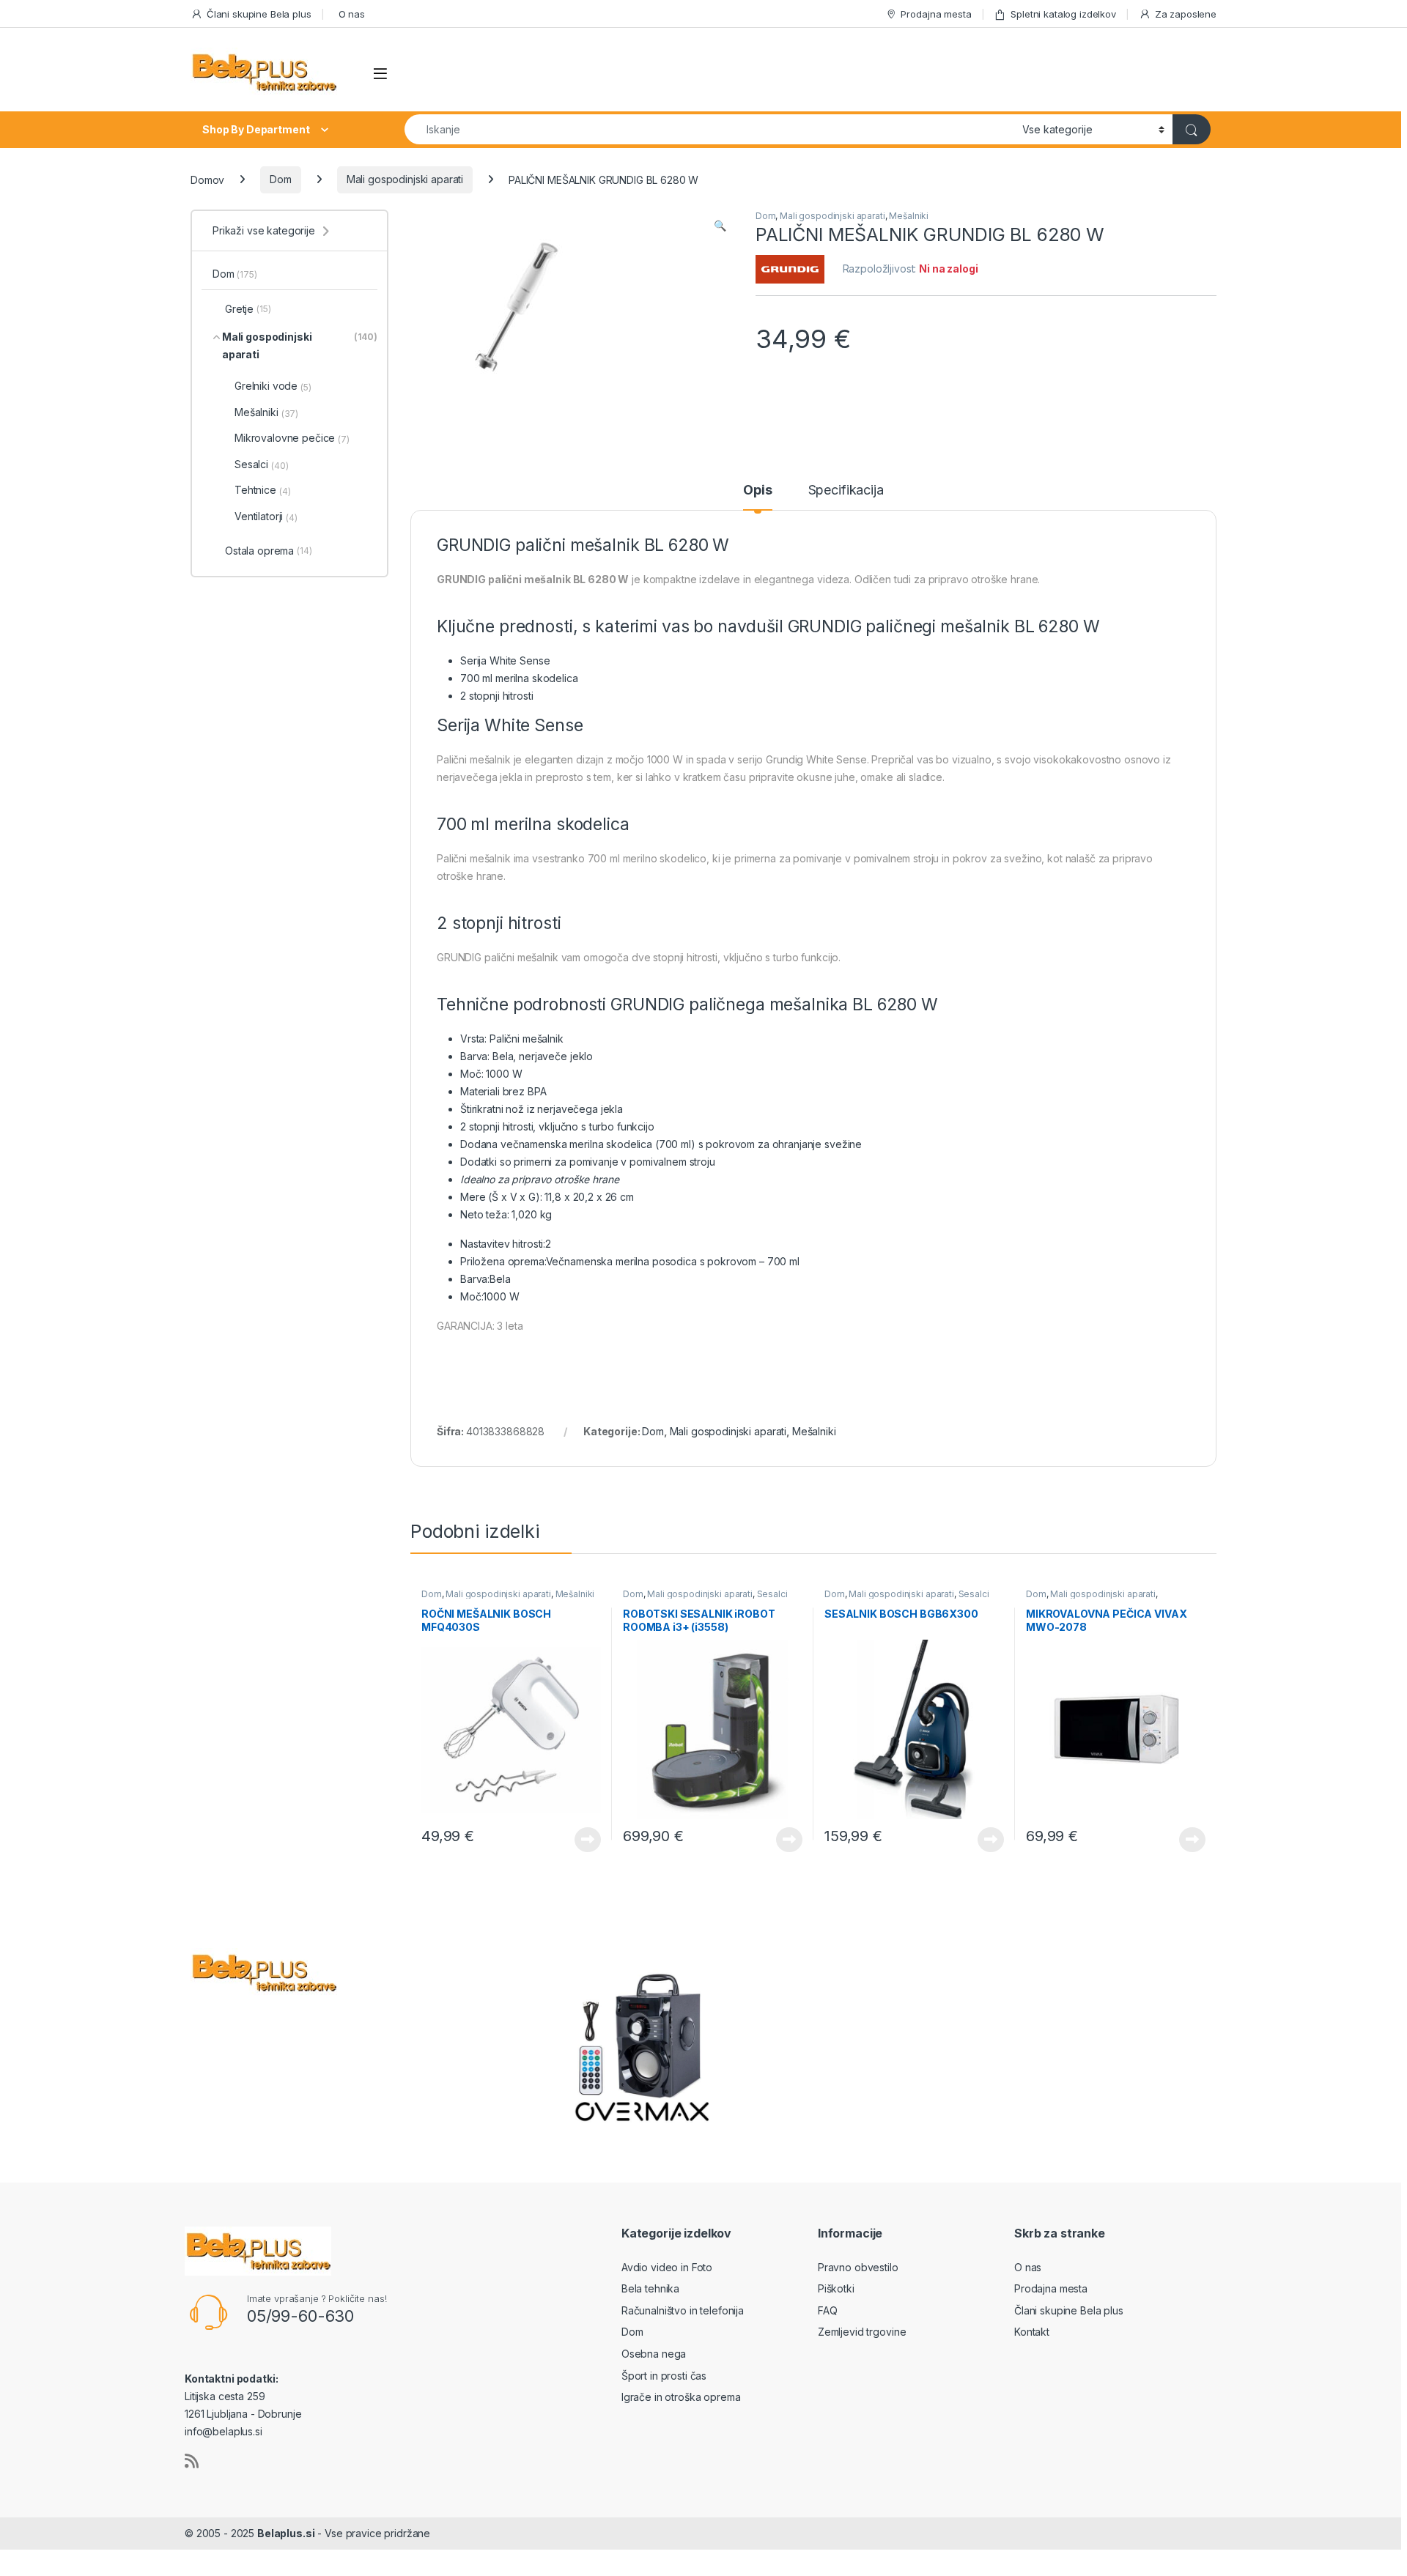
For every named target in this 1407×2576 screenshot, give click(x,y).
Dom (281, 179)
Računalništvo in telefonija (683, 2310)
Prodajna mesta (936, 14)
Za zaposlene (1186, 14)
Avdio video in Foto (667, 2267)
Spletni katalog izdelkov (1063, 14)
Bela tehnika (650, 2288)
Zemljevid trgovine (862, 2332)
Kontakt (1032, 2332)
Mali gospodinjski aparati (405, 179)
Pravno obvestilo (858, 2267)
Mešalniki (909, 216)
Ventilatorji (266, 517)
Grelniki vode (273, 386)
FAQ (828, 2310)
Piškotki (836, 2288)
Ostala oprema (269, 551)
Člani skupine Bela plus (259, 14)
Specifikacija (846, 491)
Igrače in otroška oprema (681, 2397)
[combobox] (709, 129)
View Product (582, 1840)
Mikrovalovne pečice (292, 438)
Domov (207, 179)
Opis (757, 491)
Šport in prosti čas (664, 2376)
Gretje (248, 309)
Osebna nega (654, 2354)
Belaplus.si (286, 2533)
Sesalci (772, 1594)
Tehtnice (262, 490)
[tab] (757, 497)
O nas (352, 14)
